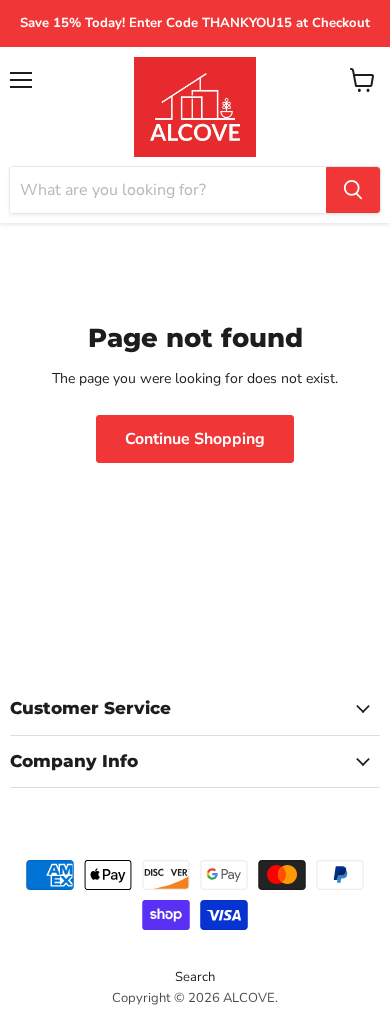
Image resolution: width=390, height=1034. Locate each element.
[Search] (353, 190)
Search (195, 977)
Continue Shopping (195, 439)
